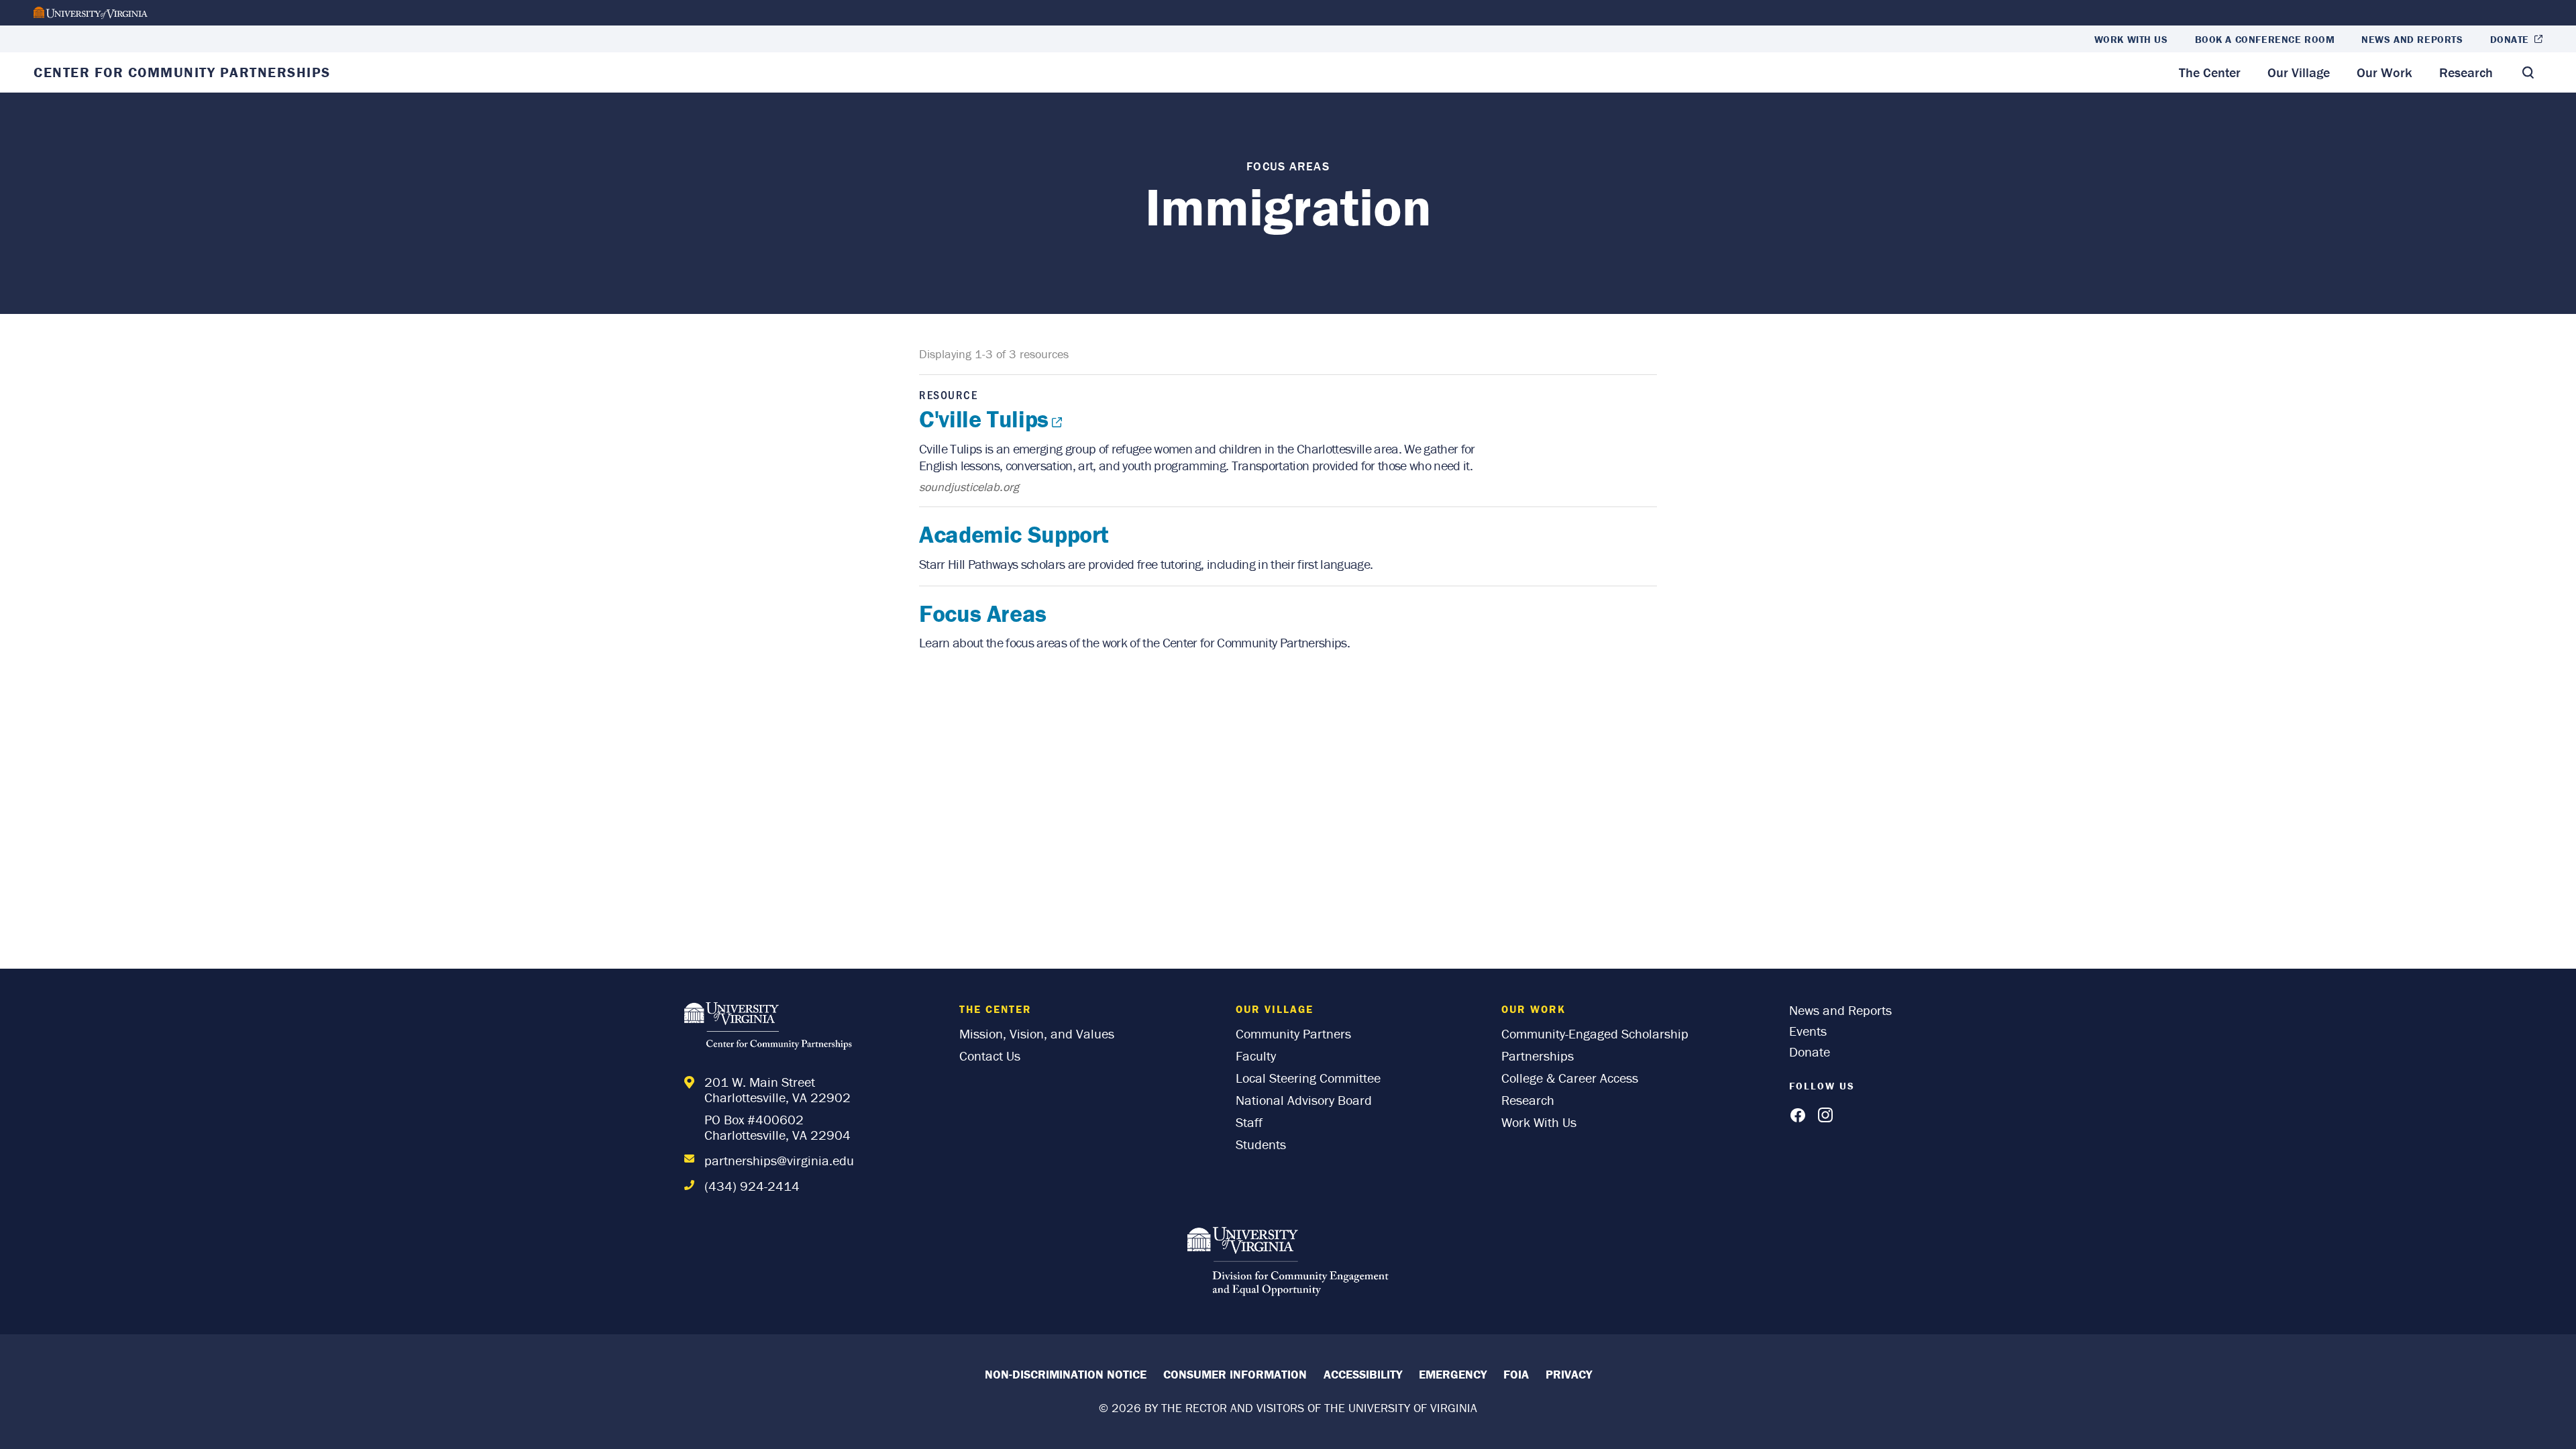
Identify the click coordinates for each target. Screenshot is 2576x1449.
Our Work (2384, 72)
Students (1261, 1144)
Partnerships (1538, 1056)
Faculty (1256, 1056)
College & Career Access (1570, 1078)
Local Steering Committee (1308, 1078)
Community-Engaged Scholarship (1595, 1033)
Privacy (1569, 1374)
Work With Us (2131, 39)
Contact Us (990, 1056)
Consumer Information (1235, 1374)
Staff (1249, 1122)
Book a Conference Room (2265, 39)
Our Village (2299, 72)
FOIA (1516, 1374)
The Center (2210, 72)
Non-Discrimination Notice (1066, 1374)
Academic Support (1014, 534)
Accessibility (1363, 1374)
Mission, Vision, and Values (1037, 1033)
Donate (2510, 39)
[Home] (771, 1028)
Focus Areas (983, 613)
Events (1808, 1031)
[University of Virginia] (91, 13)
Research (2466, 72)
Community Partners (1293, 1033)
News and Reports (2412, 39)
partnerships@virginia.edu (779, 1160)
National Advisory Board (1304, 1100)
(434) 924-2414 (752, 1186)
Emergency (1453, 1374)
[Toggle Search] (2528, 72)
